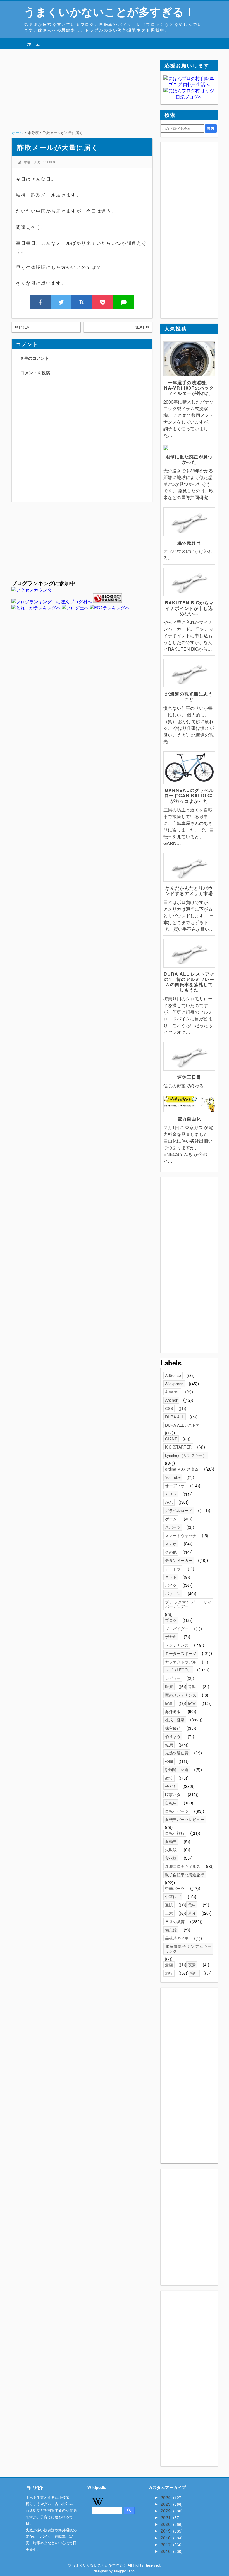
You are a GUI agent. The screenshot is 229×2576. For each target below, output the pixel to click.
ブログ (171, 1620)
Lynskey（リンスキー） (186, 1455)
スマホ (171, 1544)
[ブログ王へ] (75, 608)
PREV (24, 327)
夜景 (192, 1965)
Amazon (172, 1392)
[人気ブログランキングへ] (108, 602)
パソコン (173, 1593)
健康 (169, 1745)
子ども (171, 1786)
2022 (166, 2511)
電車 (192, 1905)
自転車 (171, 1803)
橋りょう (173, 1736)
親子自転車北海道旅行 (185, 1875)
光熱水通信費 (177, 1753)
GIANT (171, 1439)
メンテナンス (177, 1645)
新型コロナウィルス (183, 1866)
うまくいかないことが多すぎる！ (110, 11)
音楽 (192, 1686)
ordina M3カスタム (182, 1469)
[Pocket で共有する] (103, 302)
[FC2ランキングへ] (110, 608)
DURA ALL (175, 1417)
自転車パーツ (177, 1811)
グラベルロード (179, 1510)
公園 (169, 1761)
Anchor (171, 1400)
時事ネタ (173, 1794)
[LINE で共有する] (124, 302)
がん (169, 1502)
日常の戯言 (175, 1921)
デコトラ (173, 1569)
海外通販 (173, 1711)
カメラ (171, 1494)
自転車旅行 (175, 1833)
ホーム (34, 44)
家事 (169, 1703)
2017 (166, 2544)
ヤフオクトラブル (181, 1662)
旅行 (169, 1973)
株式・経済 (175, 1720)
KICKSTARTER (178, 1447)
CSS (169, 1408)
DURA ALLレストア (182, 1425)
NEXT (140, 327)
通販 (169, 1905)
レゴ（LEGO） (178, 1670)
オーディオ (175, 1486)
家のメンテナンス (181, 1695)
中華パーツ (175, 1888)
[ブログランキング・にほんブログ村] (52, 602)
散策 (169, 1778)
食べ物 (171, 1858)
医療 (169, 1686)
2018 (166, 2538)
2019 (166, 2531)
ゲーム (171, 1519)
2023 (166, 2504)
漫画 (169, 1965)
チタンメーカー (179, 1560)
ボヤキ (171, 1637)
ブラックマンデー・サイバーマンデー (188, 1604)
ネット (171, 1577)
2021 (166, 2517)
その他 (171, 1552)
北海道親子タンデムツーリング (188, 1949)
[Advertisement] (82, 99)
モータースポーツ (181, 1653)
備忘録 (171, 1930)
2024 (166, 2497)
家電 (192, 1703)
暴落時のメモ (177, 1938)
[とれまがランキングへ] (36, 608)
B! (82, 302)
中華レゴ (173, 1897)
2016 (166, 2551)
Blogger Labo (124, 2571)
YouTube (173, 1477)
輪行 (194, 1973)
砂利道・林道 (177, 1770)
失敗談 (171, 1850)
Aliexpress (174, 1384)
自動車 (171, 1841)
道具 (192, 1913)
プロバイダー (177, 1629)
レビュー (173, 1678)
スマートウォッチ (181, 1535)
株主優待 (173, 1728)
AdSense (173, 1375)
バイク (171, 1585)
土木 (169, 1913)
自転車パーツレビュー (185, 1819)
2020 (166, 2524)
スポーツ (173, 1527)
